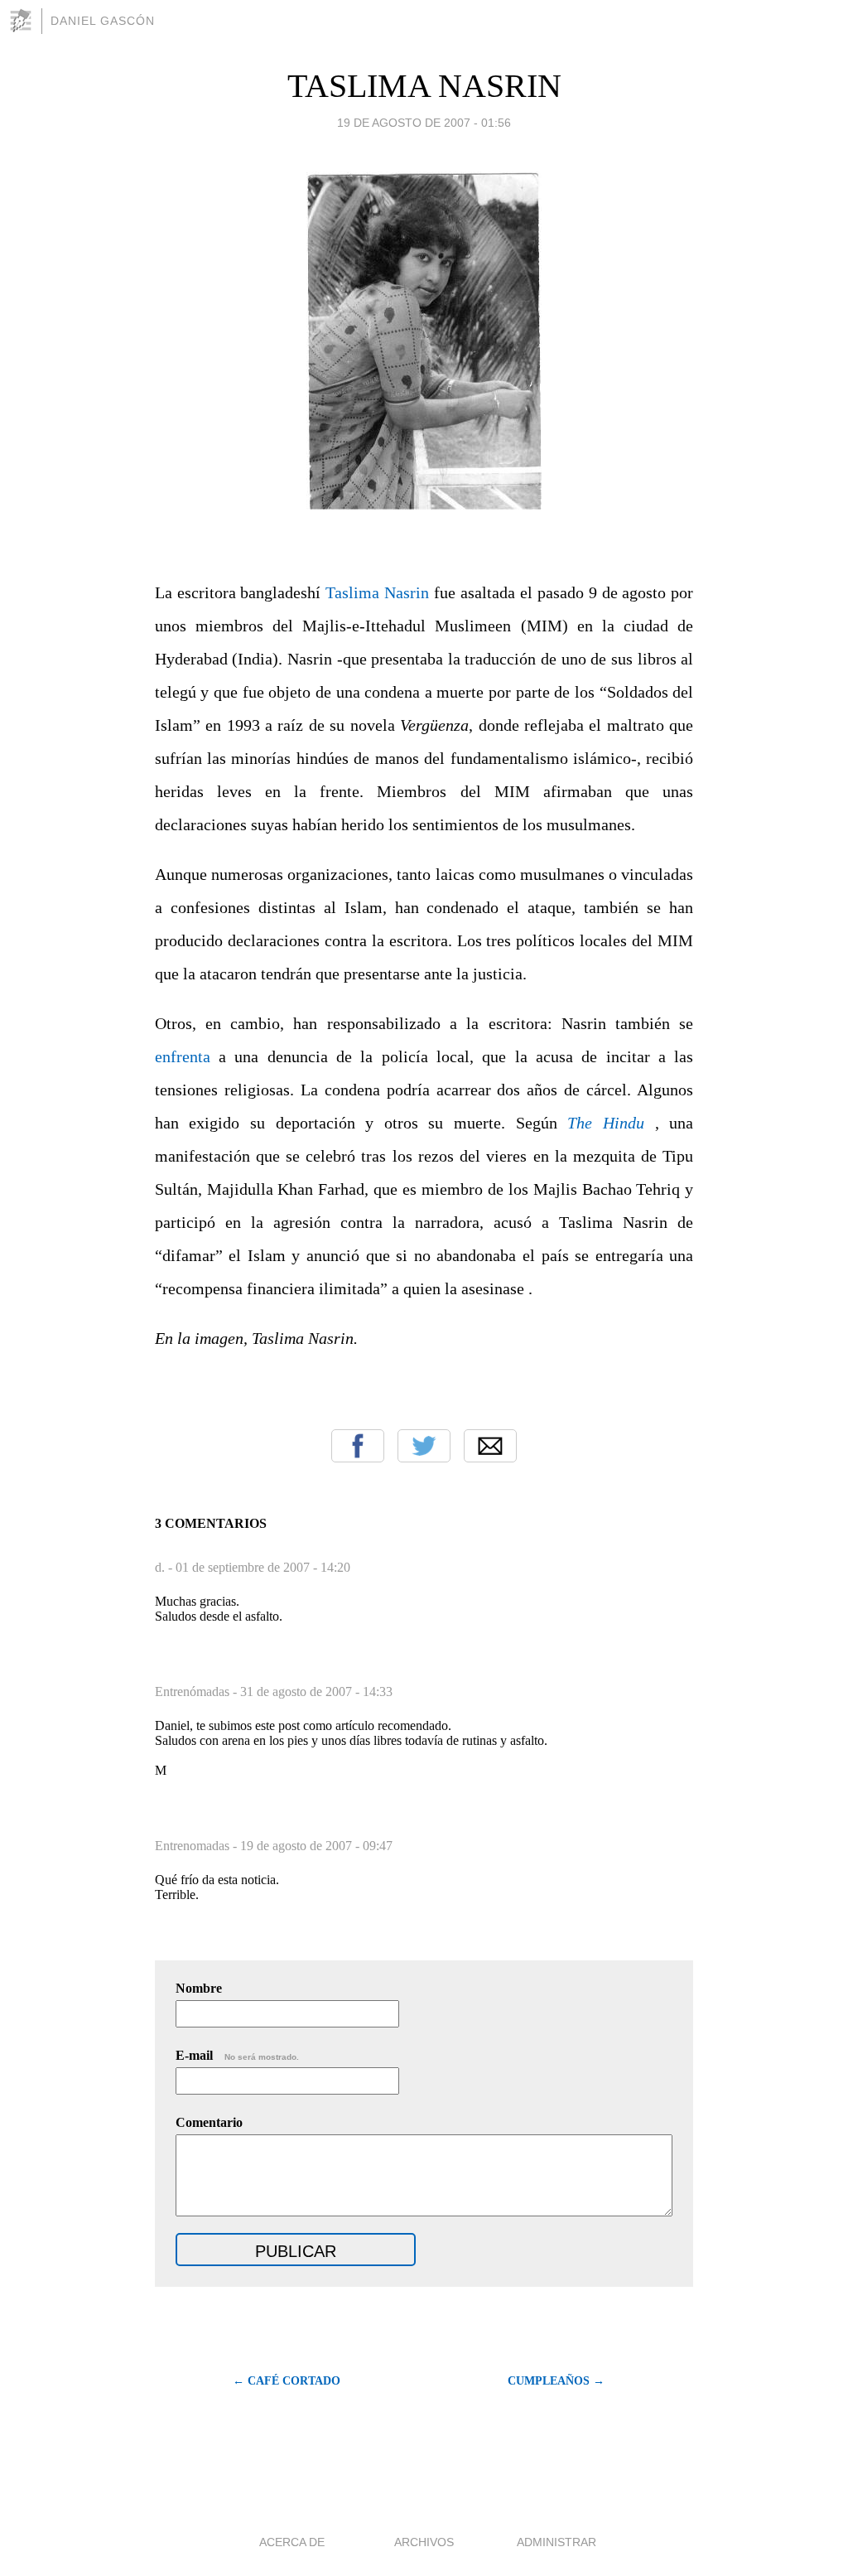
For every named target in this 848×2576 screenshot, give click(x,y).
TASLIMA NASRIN (424, 86)
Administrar (556, 2542)
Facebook (358, 1446)
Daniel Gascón (103, 21)
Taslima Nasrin (377, 592)
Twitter (424, 1446)
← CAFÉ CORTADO (287, 2381)
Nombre (199, 1988)
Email (490, 1446)
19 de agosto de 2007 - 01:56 (424, 123)
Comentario (209, 2122)
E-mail (237, 2055)
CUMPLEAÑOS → (556, 2381)
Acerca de (292, 2542)
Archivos (424, 2542)
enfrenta (183, 1056)
